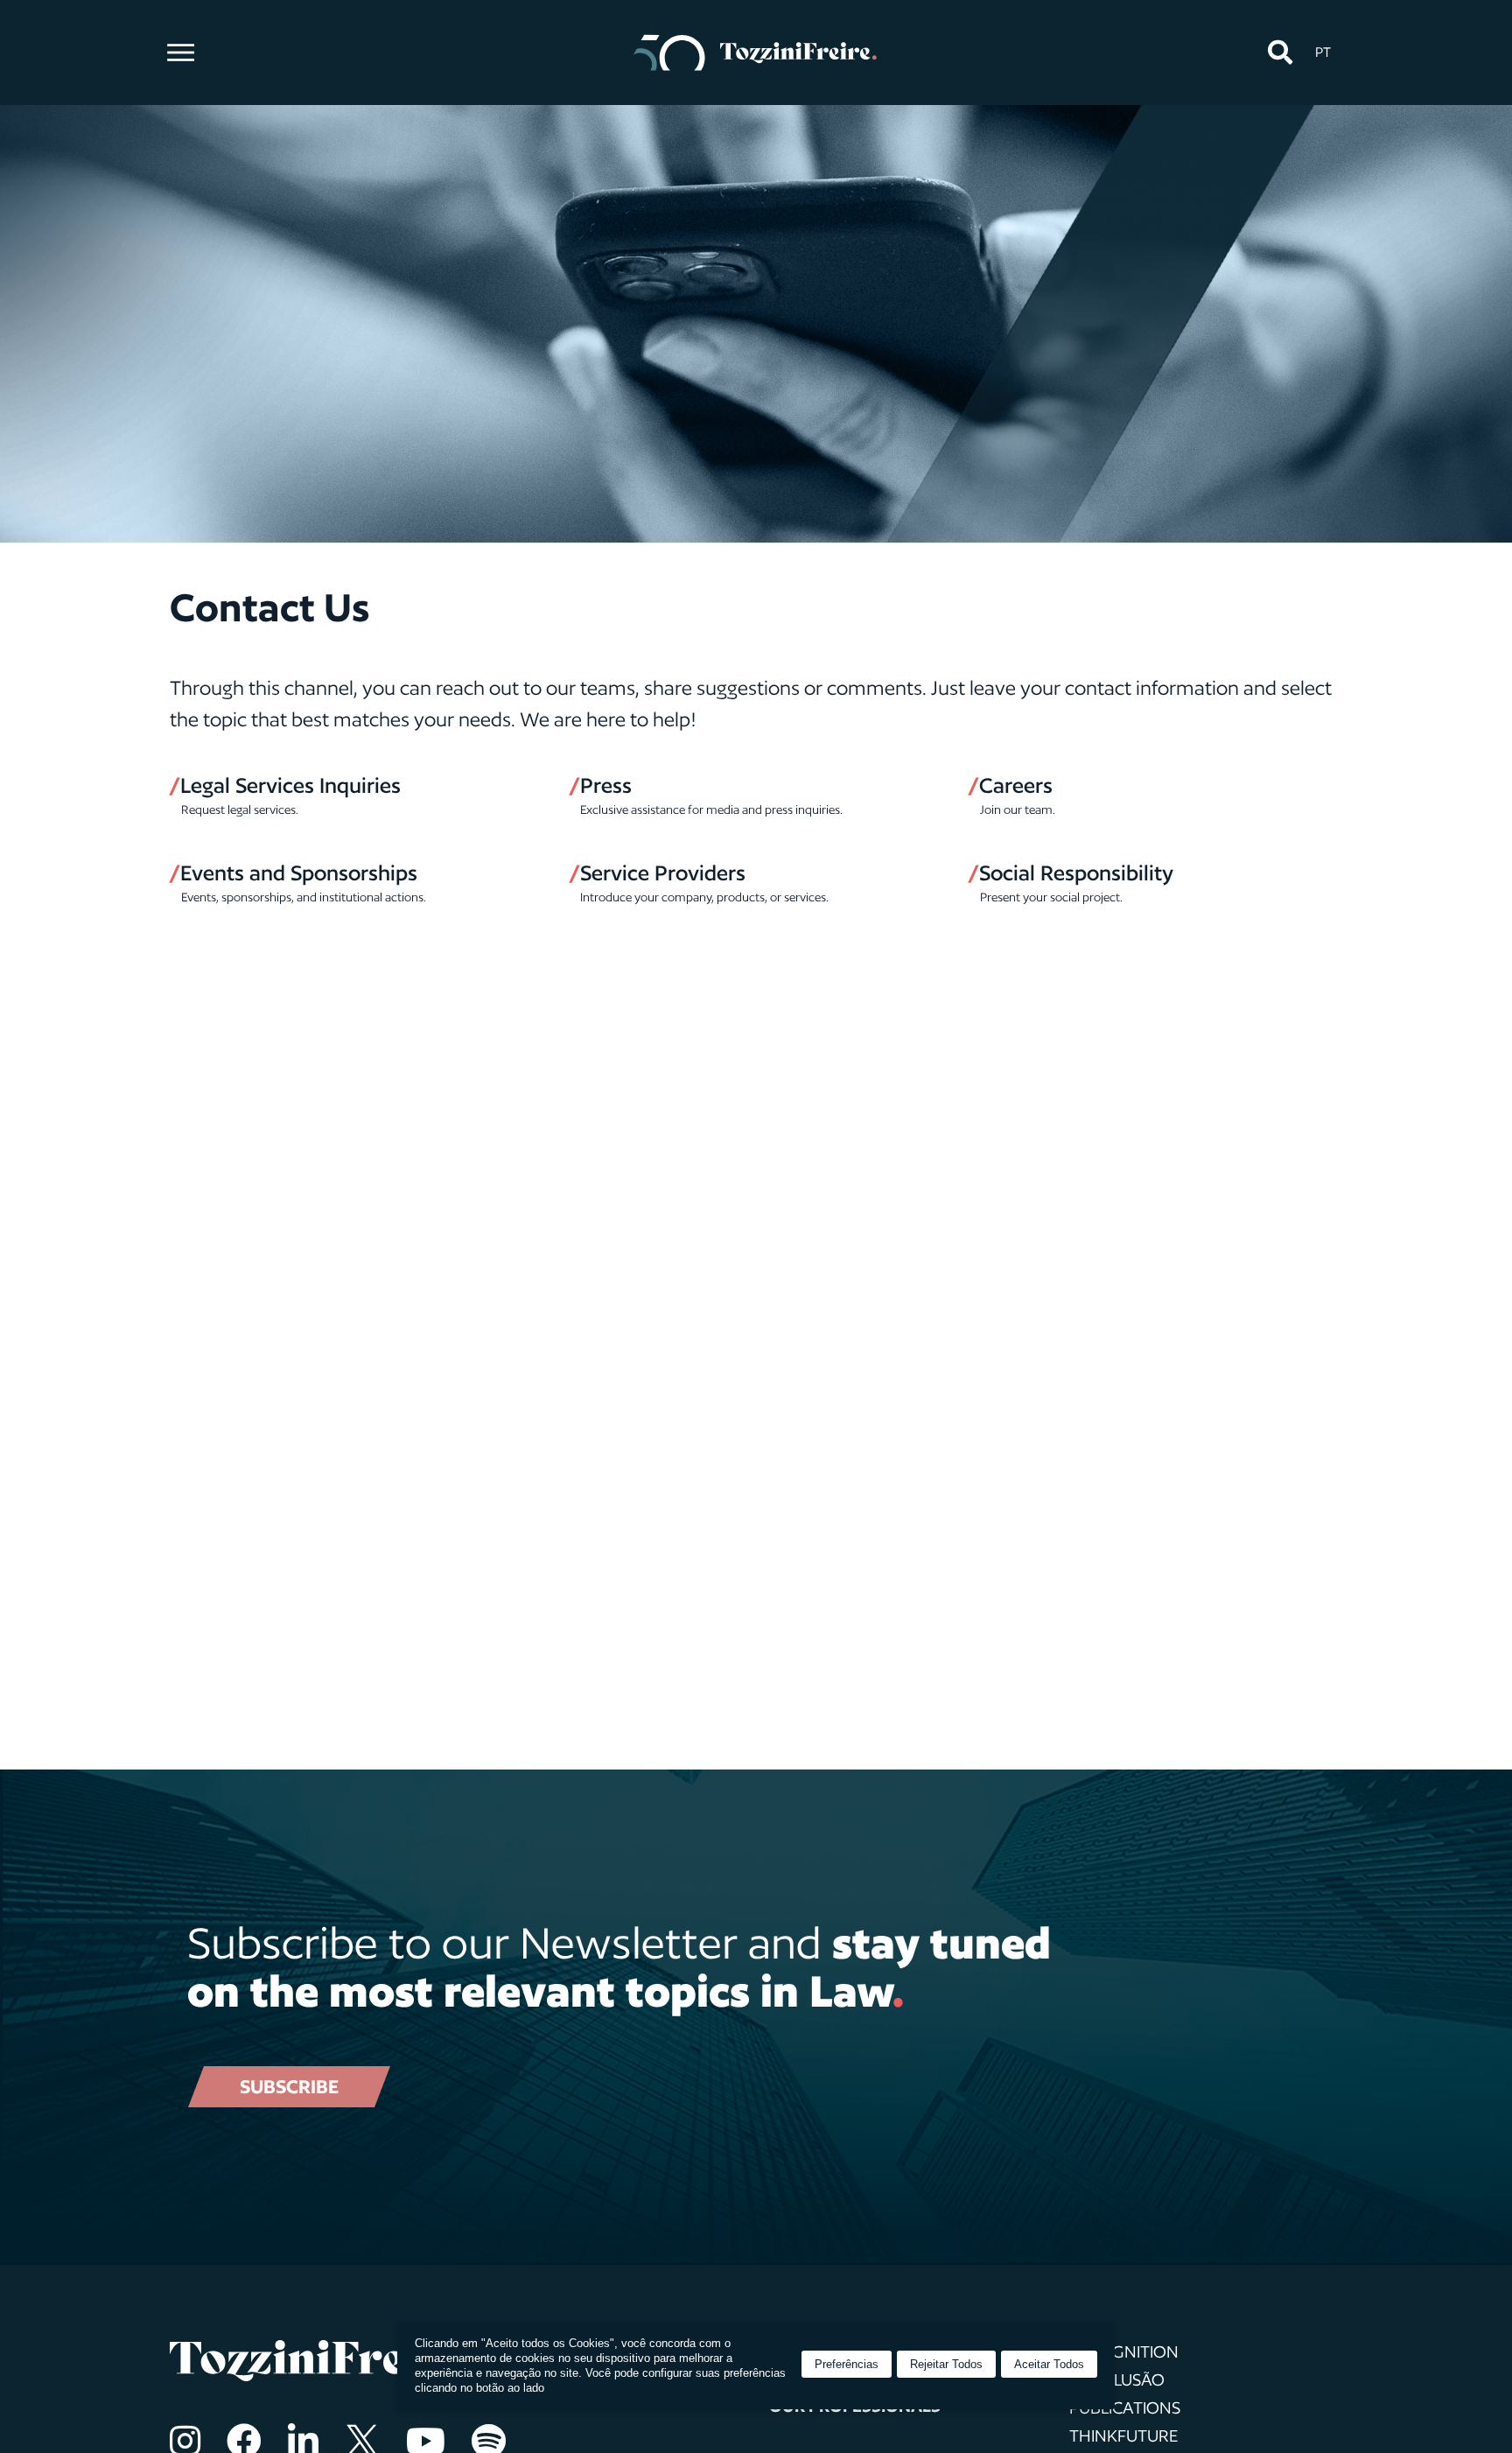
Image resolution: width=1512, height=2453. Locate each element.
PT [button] (1323, 52)
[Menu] (181, 53)
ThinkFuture (1123, 2435)
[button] (1280, 53)
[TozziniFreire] (756, 53)
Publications (1125, 2407)
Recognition (1124, 2351)
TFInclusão (1117, 2379)
